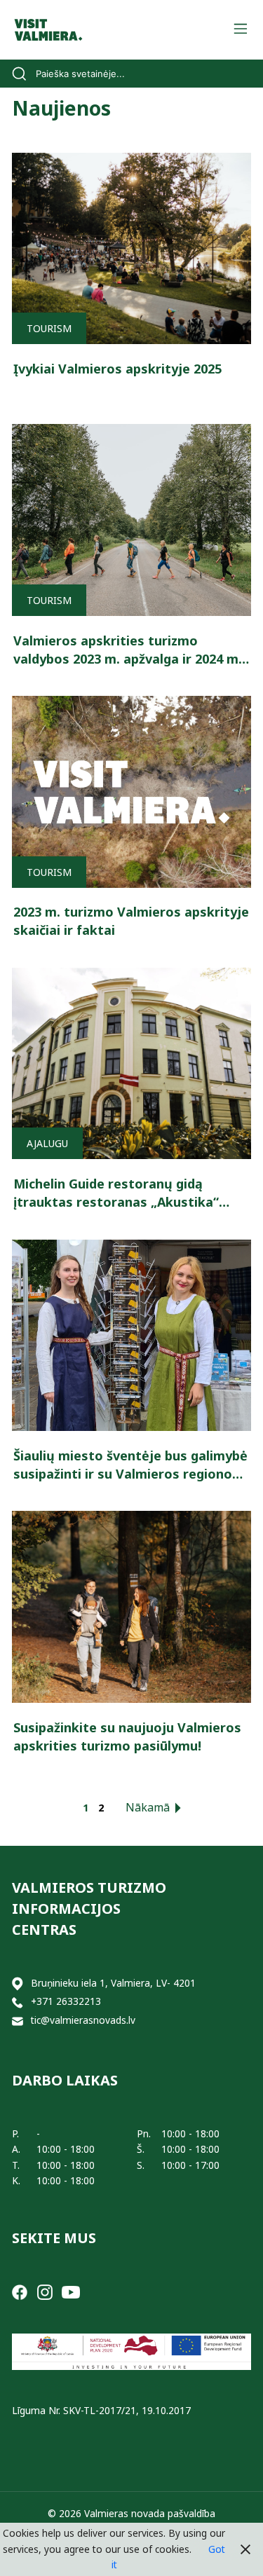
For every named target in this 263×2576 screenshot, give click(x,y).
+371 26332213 (66, 2001)
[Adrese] (18, 1984)
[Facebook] (20, 2291)
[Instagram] (45, 2291)
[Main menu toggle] (240, 30)
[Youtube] (71, 2291)
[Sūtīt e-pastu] (18, 2021)
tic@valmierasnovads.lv (83, 2020)
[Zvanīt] (18, 2002)
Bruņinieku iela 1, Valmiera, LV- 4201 (113, 1983)
